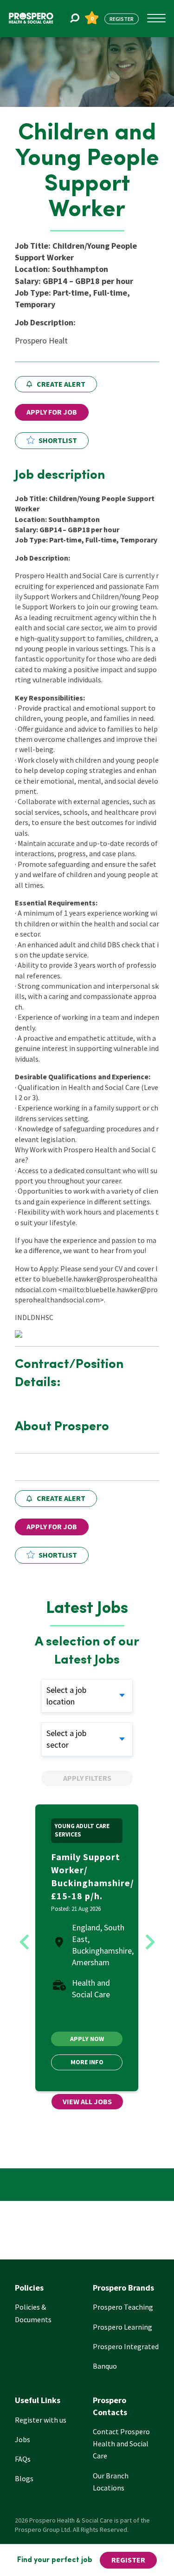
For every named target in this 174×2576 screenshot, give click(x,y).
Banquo (105, 2366)
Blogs (24, 2478)
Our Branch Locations (111, 2482)
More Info (87, 2062)
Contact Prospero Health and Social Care (121, 2444)
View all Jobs (87, 2101)
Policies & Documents (33, 2313)
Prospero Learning (122, 2327)
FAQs (23, 2459)
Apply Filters (87, 1778)
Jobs (23, 2439)
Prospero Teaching (123, 2307)
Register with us (41, 2420)
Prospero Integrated (126, 2346)
